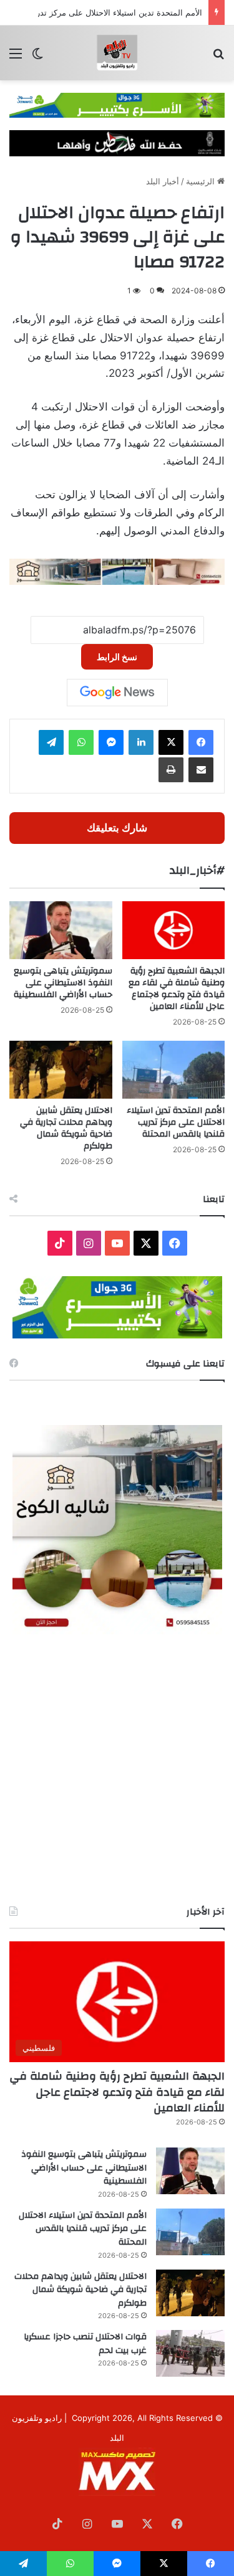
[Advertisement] (117, 1770)
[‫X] (171, 742)
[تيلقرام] (51, 742)
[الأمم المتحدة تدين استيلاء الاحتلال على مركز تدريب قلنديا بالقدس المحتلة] (174, 1070)
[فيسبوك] (201, 742)
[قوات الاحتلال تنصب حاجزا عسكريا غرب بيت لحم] (190, 2353)
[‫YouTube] (117, 1243)
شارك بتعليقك (117, 828)
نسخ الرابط (117, 657)
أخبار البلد (163, 181)
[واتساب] (81, 742)
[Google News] (117, 693)
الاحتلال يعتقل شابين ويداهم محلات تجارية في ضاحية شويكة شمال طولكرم (66, 1128)
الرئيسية (202, 181)
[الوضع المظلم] (37, 58)
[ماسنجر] (111, 742)
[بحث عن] (218, 58)
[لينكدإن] (141, 742)
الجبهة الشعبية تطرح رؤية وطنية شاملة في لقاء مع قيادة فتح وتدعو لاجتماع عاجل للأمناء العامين (177, 989)
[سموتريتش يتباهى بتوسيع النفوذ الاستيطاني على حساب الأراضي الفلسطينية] (61, 930)
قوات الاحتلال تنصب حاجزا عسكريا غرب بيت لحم (85, 2344)
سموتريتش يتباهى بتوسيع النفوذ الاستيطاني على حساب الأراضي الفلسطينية (63, 983)
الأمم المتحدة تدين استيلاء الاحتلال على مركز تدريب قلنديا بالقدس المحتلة (176, 1122)
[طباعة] (171, 770)
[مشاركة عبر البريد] (201, 770)
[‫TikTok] (60, 1243)
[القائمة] (16, 58)
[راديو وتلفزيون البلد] (117, 53)
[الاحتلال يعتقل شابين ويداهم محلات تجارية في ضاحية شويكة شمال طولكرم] (61, 1070)
